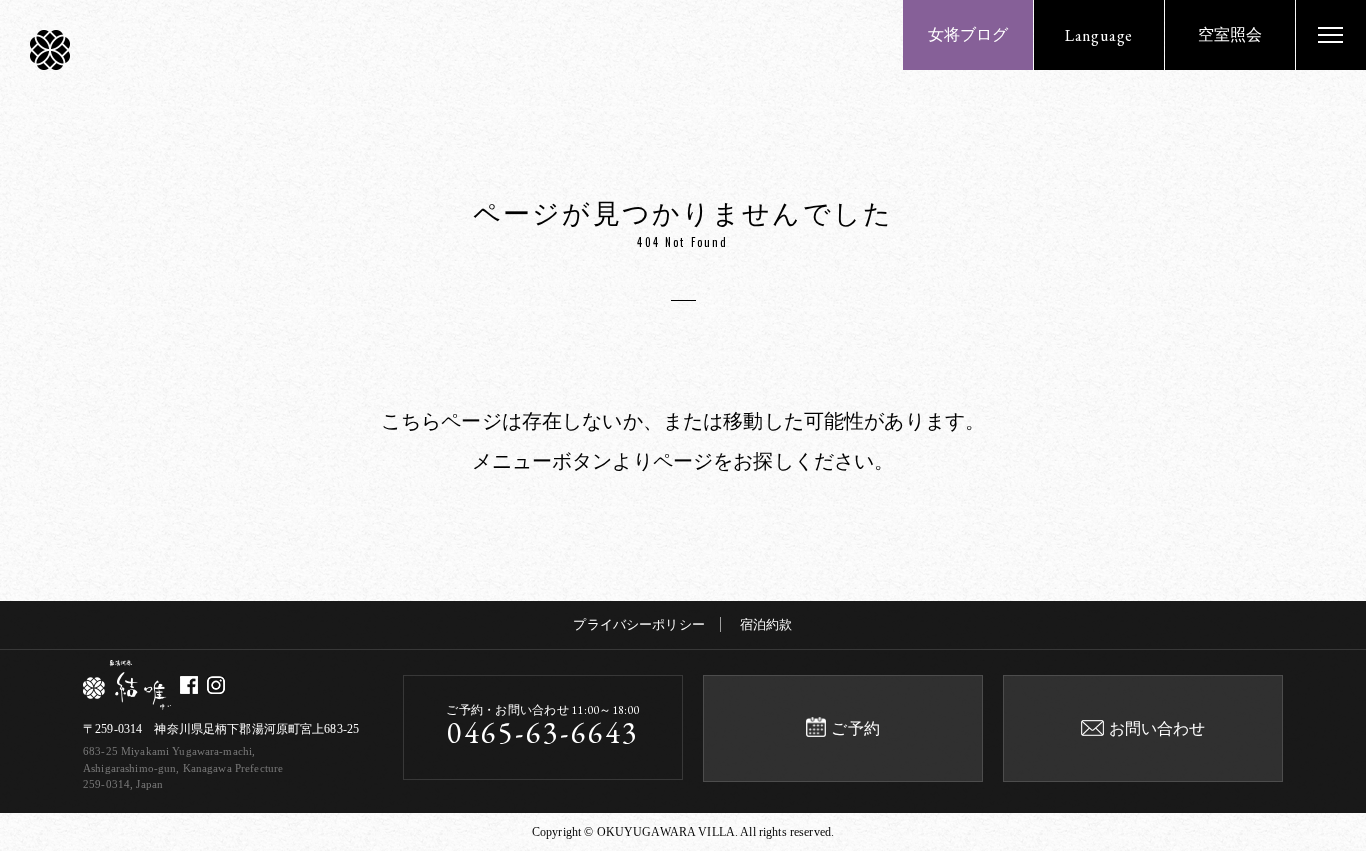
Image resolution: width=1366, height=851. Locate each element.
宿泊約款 (766, 624)
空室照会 (1230, 34)
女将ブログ (968, 34)
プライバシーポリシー (638, 624)
